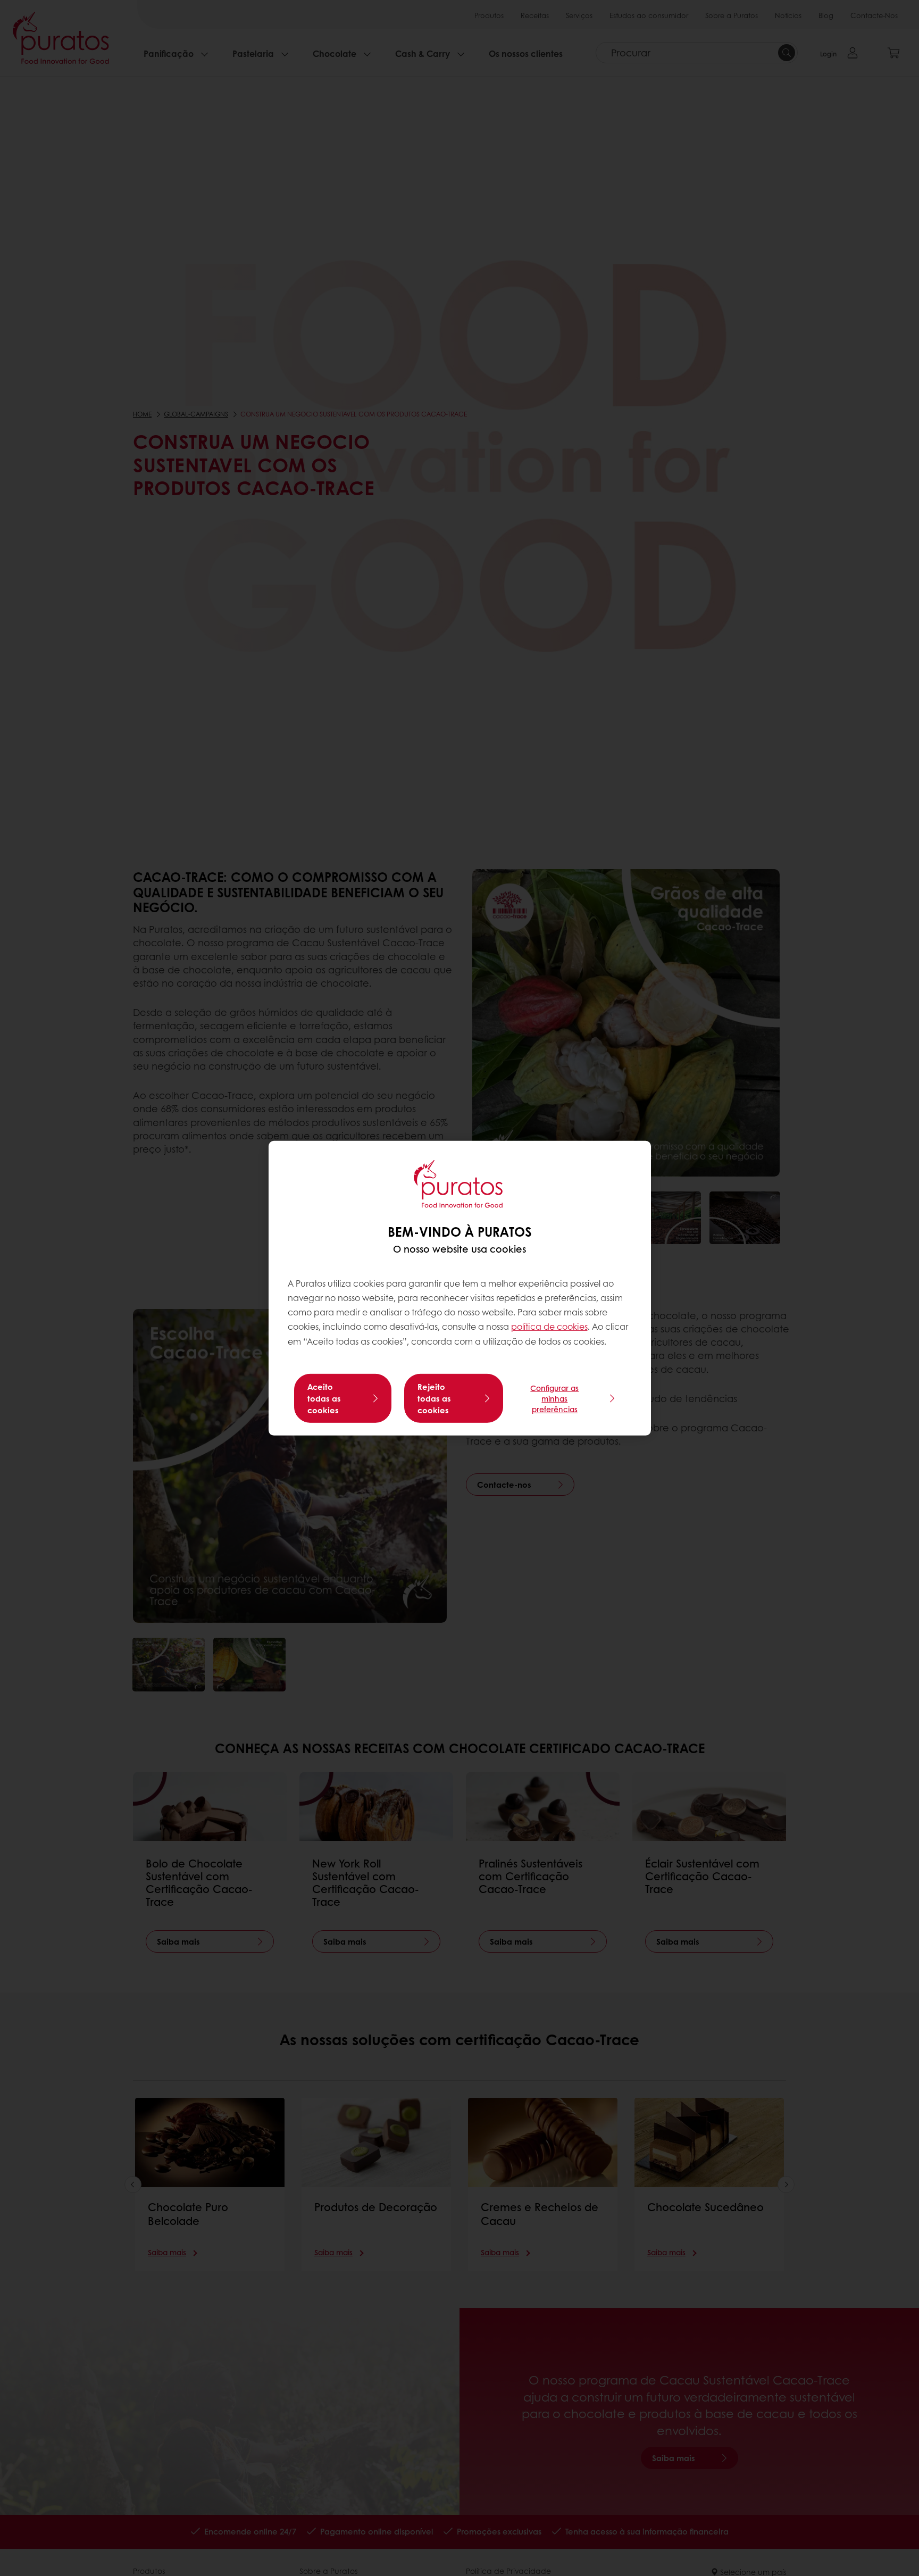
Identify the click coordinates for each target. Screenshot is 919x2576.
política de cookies (549, 1326)
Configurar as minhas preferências (554, 1398)
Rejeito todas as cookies (434, 1398)
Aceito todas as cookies (324, 1398)
